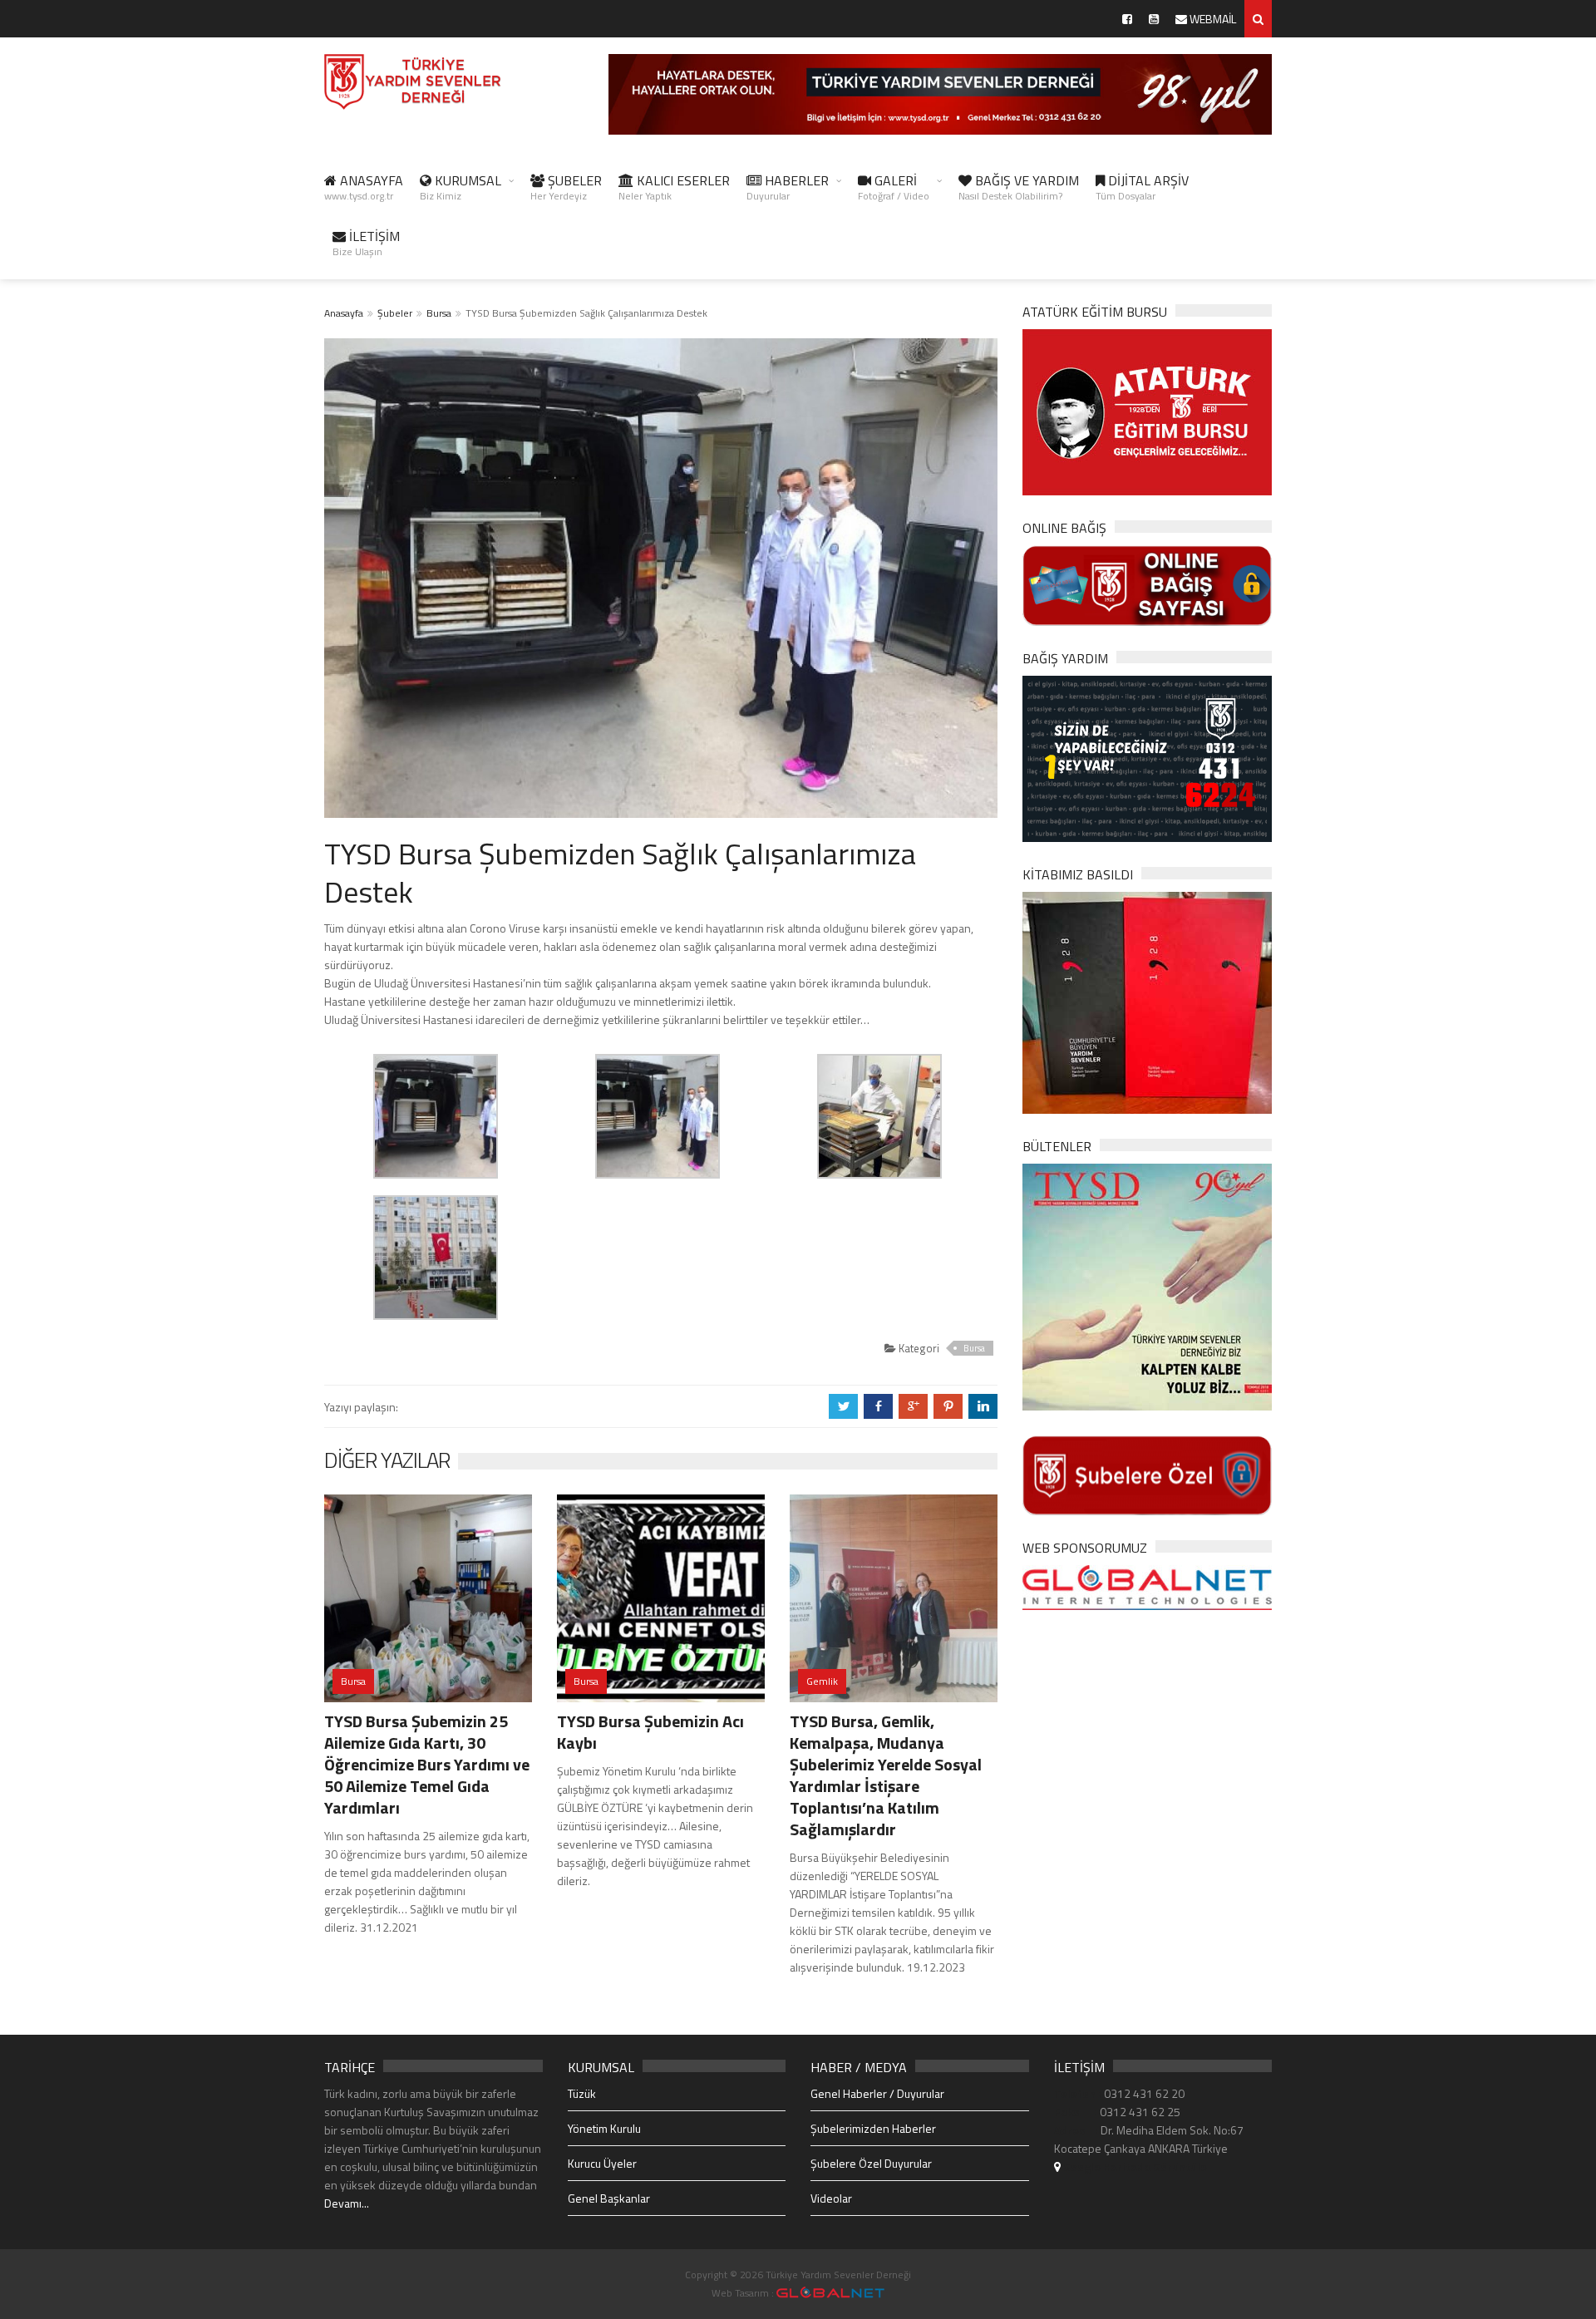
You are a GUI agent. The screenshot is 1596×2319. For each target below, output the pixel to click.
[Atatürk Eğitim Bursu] (1147, 411)
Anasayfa (344, 313)
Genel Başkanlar (609, 2198)
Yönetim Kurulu (604, 2128)
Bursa (439, 313)
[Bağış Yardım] (1147, 757)
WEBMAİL (1212, 19)
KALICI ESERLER (674, 187)
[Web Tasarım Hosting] (1147, 1586)
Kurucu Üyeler (602, 2163)
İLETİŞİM (366, 243)
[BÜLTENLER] (1147, 1285)
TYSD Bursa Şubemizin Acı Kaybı (650, 1732)
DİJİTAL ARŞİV (1142, 187)
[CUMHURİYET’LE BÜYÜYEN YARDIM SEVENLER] (1147, 1001)
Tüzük (582, 2093)
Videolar (831, 2198)
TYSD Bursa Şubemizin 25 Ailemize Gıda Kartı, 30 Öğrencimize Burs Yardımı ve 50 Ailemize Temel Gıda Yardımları (427, 1764)
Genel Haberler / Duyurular (877, 2093)
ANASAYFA (364, 187)
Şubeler (395, 313)
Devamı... (347, 2203)
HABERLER (788, 187)
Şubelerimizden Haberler (873, 2128)
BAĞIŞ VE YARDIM (1019, 187)
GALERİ (894, 187)
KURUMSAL (461, 187)
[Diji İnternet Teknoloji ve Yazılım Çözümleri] (830, 2293)
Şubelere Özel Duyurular (871, 2163)
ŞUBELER (566, 187)
